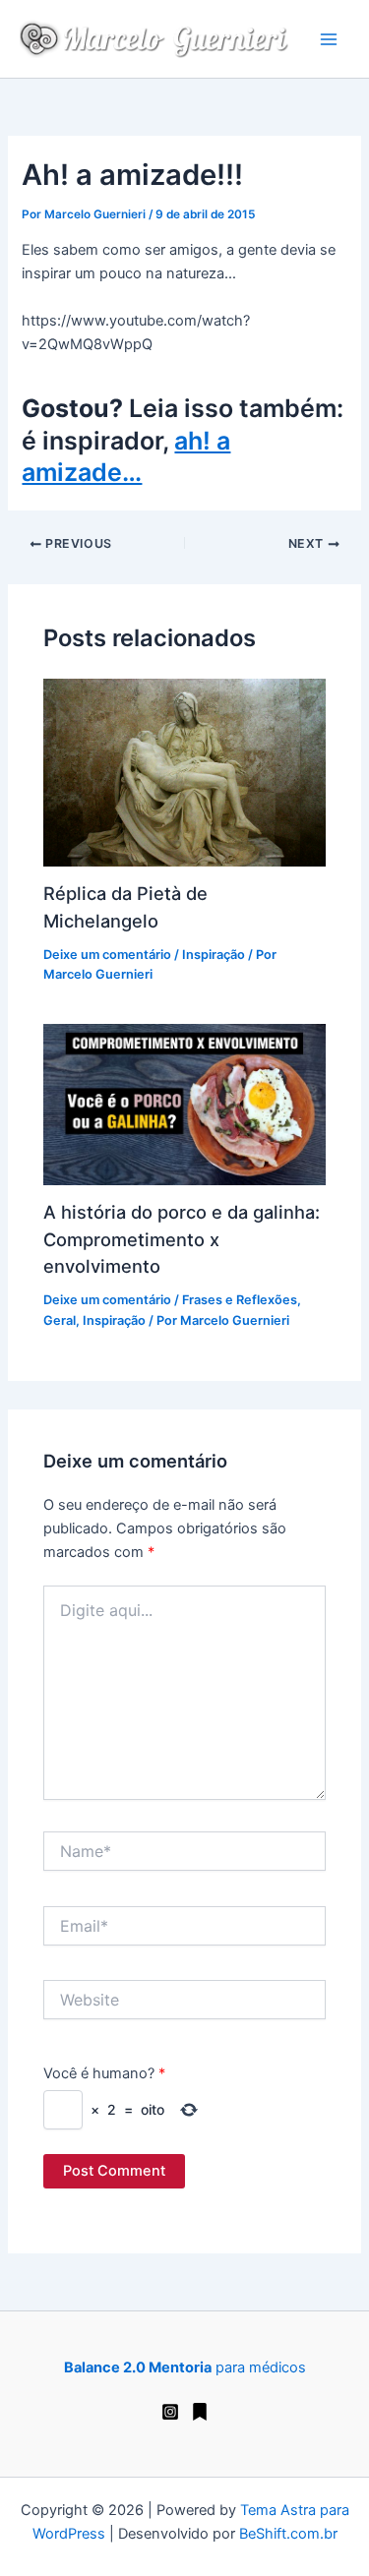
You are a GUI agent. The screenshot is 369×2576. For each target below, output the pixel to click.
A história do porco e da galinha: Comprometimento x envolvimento (182, 1239)
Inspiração (214, 955)
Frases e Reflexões (240, 1300)
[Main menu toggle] (329, 39)
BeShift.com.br (288, 2534)
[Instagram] (170, 2412)
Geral (60, 1320)
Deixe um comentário (107, 955)
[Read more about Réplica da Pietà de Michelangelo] (184, 771)
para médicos (185, 2367)
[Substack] (200, 2412)
